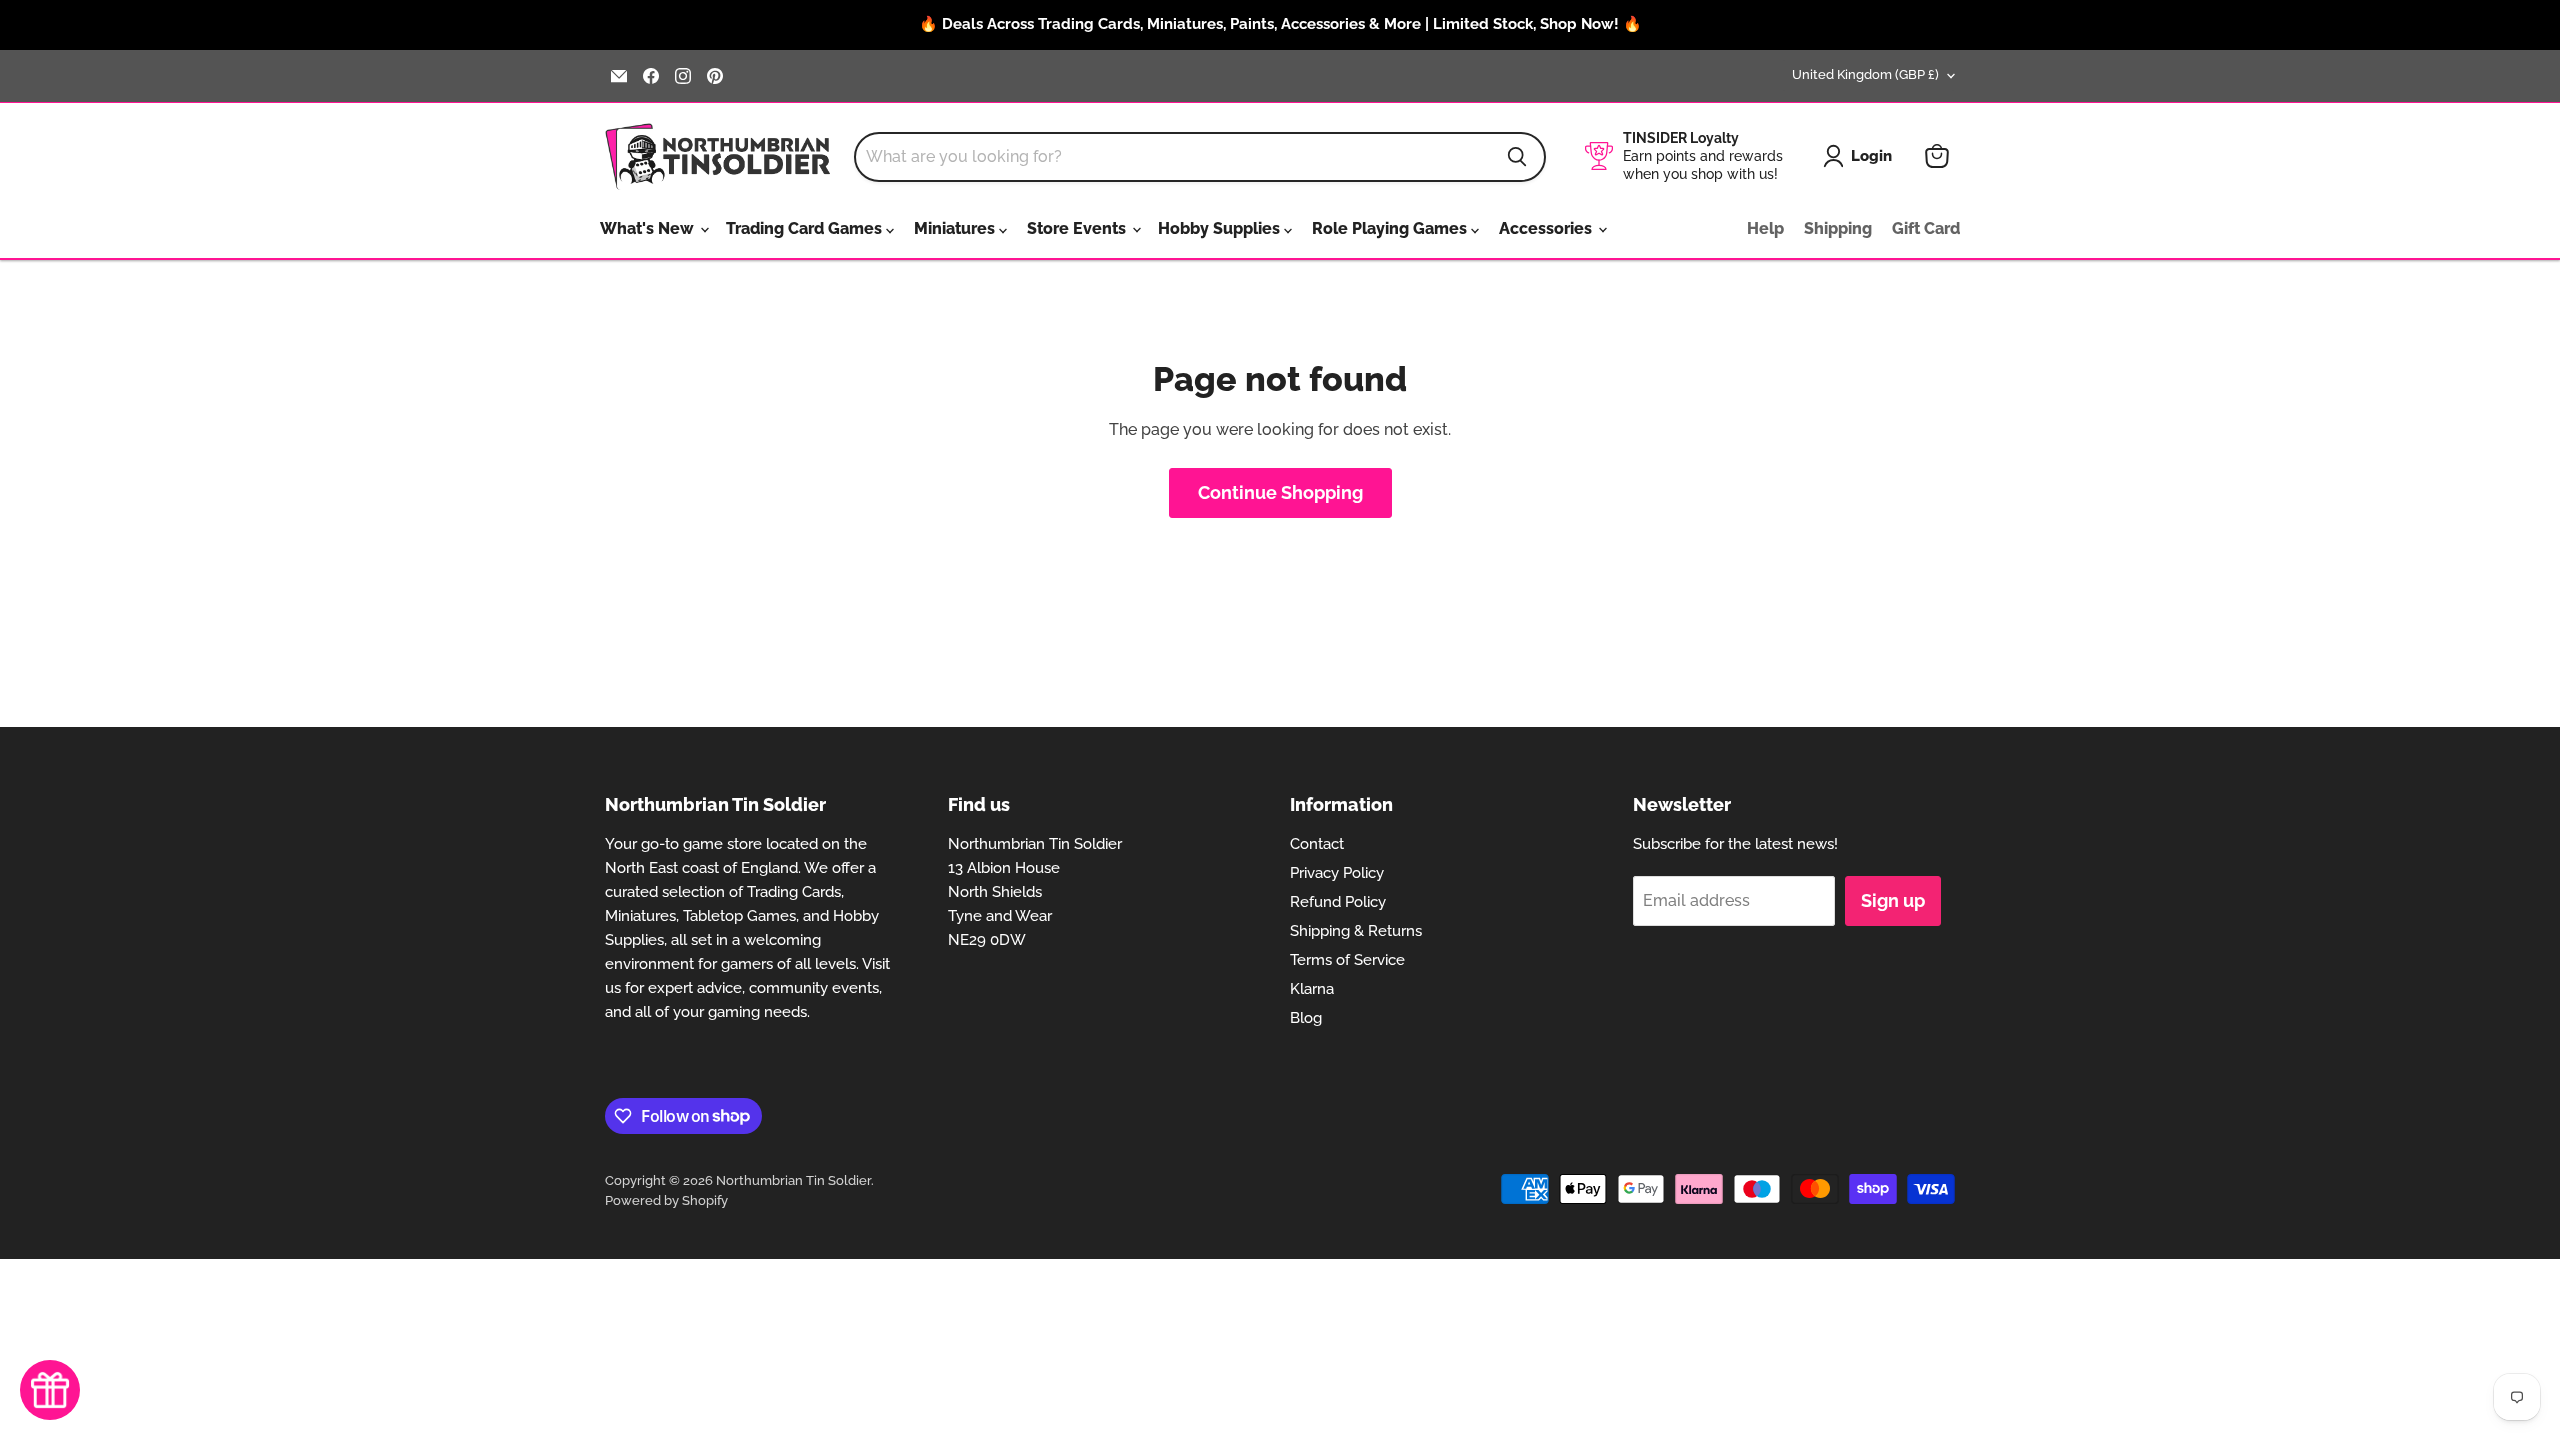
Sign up (1893, 900)
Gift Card (1926, 228)
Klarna (1312, 989)
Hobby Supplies (1221, 228)
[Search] (1517, 157)
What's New (649, 228)
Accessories (1547, 228)
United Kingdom (1865, 74)
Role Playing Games (1391, 228)
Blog (1306, 1018)
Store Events (1078, 228)
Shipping (1838, 228)
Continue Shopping (1280, 492)
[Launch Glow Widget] (50, 1390)
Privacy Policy (1337, 873)
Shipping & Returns (1356, 931)
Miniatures (956, 228)
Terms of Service (1347, 960)
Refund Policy (1338, 902)
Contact (1317, 844)
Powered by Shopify (666, 1200)
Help (1765, 228)
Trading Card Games (806, 228)
